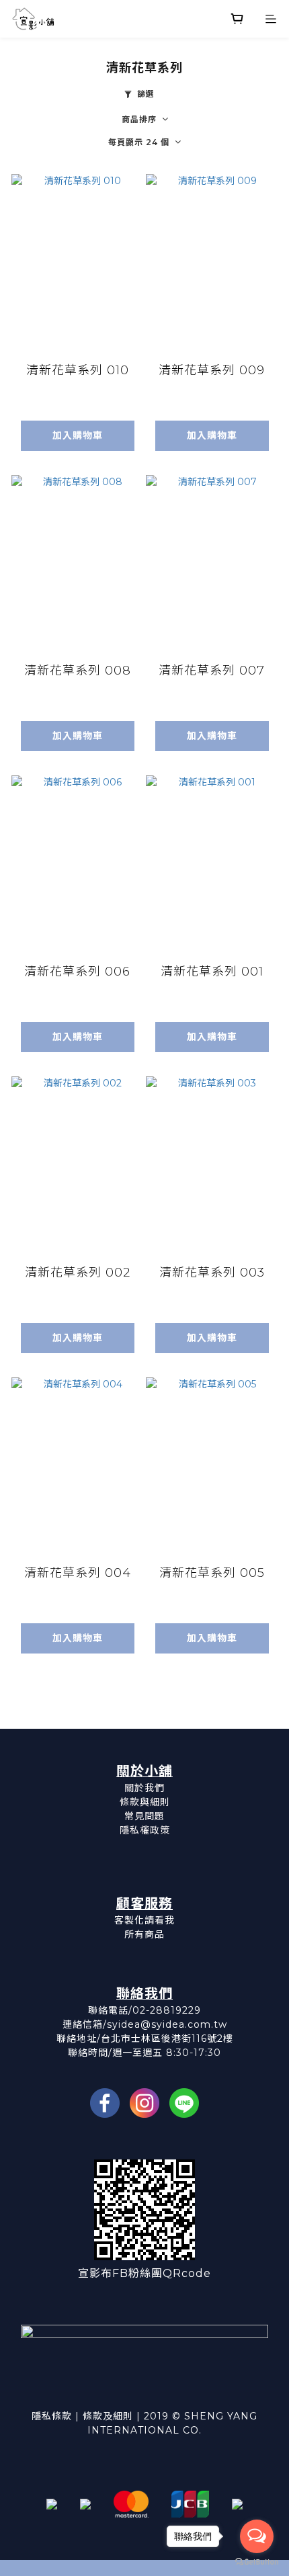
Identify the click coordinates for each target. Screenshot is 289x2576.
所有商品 (144, 1934)
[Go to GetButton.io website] (257, 2562)
